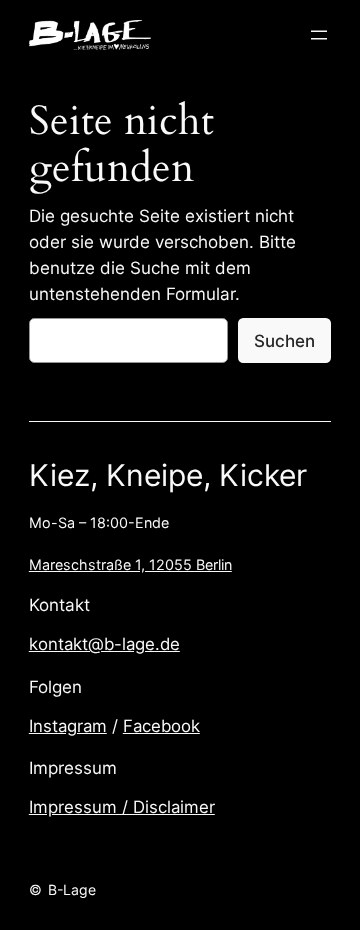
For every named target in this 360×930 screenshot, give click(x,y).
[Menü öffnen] (319, 35)
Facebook (161, 726)
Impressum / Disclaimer (122, 807)
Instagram (68, 726)
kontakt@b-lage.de (104, 644)
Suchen (284, 341)
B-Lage (72, 889)
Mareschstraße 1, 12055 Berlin (130, 564)
